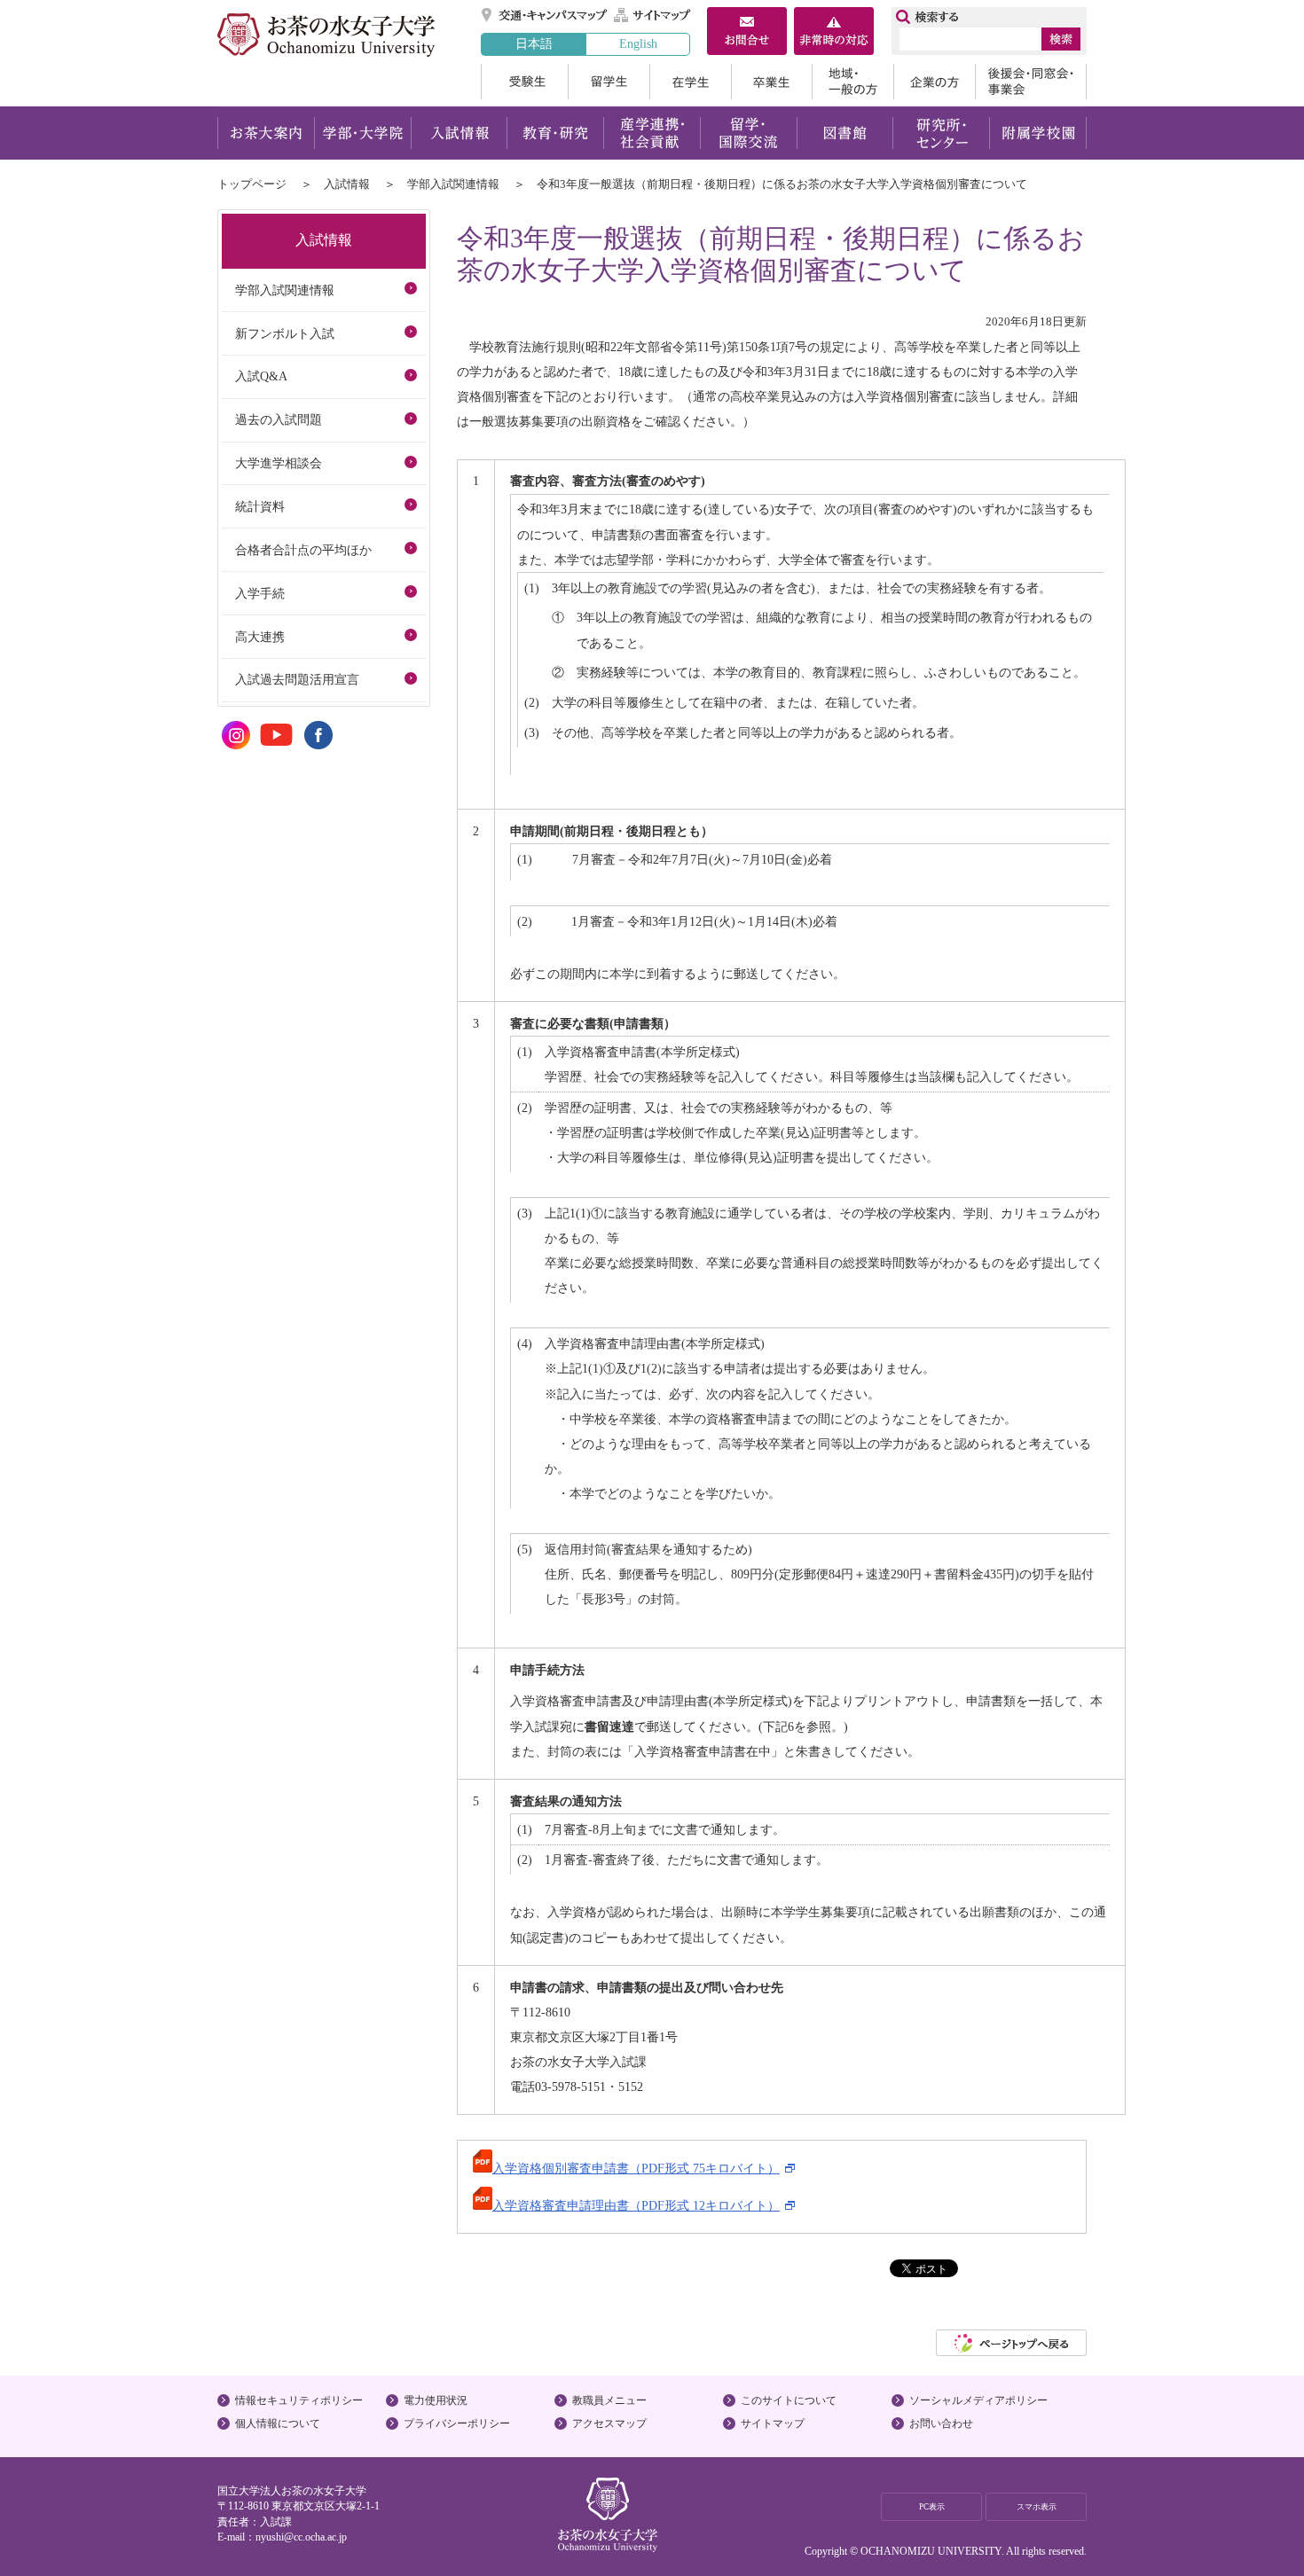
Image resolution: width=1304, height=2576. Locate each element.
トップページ (252, 184)
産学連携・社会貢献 (652, 133)
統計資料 (260, 506)
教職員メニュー (609, 2400)
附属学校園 (1038, 133)
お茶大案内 (266, 133)
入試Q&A (261, 376)
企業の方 (934, 82)
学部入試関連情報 (453, 184)
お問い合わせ (941, 2423)
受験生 (524, 82)
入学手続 (260, 593)
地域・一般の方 (852, 82)
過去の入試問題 (279, 419)
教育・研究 (555, 133)
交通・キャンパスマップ (545, 15)
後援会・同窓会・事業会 (1031, 82)
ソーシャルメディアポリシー (978, 2400)
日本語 (534, 43)
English (638, 43)
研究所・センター (942, 133)
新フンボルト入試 (285, 333)
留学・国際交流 (748, 133)
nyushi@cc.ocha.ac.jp (301, 2537)
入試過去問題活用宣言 (297, 679)
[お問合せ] (747, 33)
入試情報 (459, 133)
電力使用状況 (436, 2400)
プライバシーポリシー (457, 2423)
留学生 (609, 82)
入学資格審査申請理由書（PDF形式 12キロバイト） (636, 2205)
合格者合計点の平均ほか (303, 550)
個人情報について (278, 2423)
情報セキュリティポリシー (299, 2400)
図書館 (845, 133)
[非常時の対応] (834, 33)
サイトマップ (653, 15)
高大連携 (260, 637)
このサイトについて (789, 2400)
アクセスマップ (609, 2423)
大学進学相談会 (279, 463)
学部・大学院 (362, 133)
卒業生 (771, 82)
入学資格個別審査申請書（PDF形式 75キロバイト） (636, 2168)
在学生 (690, 82)
